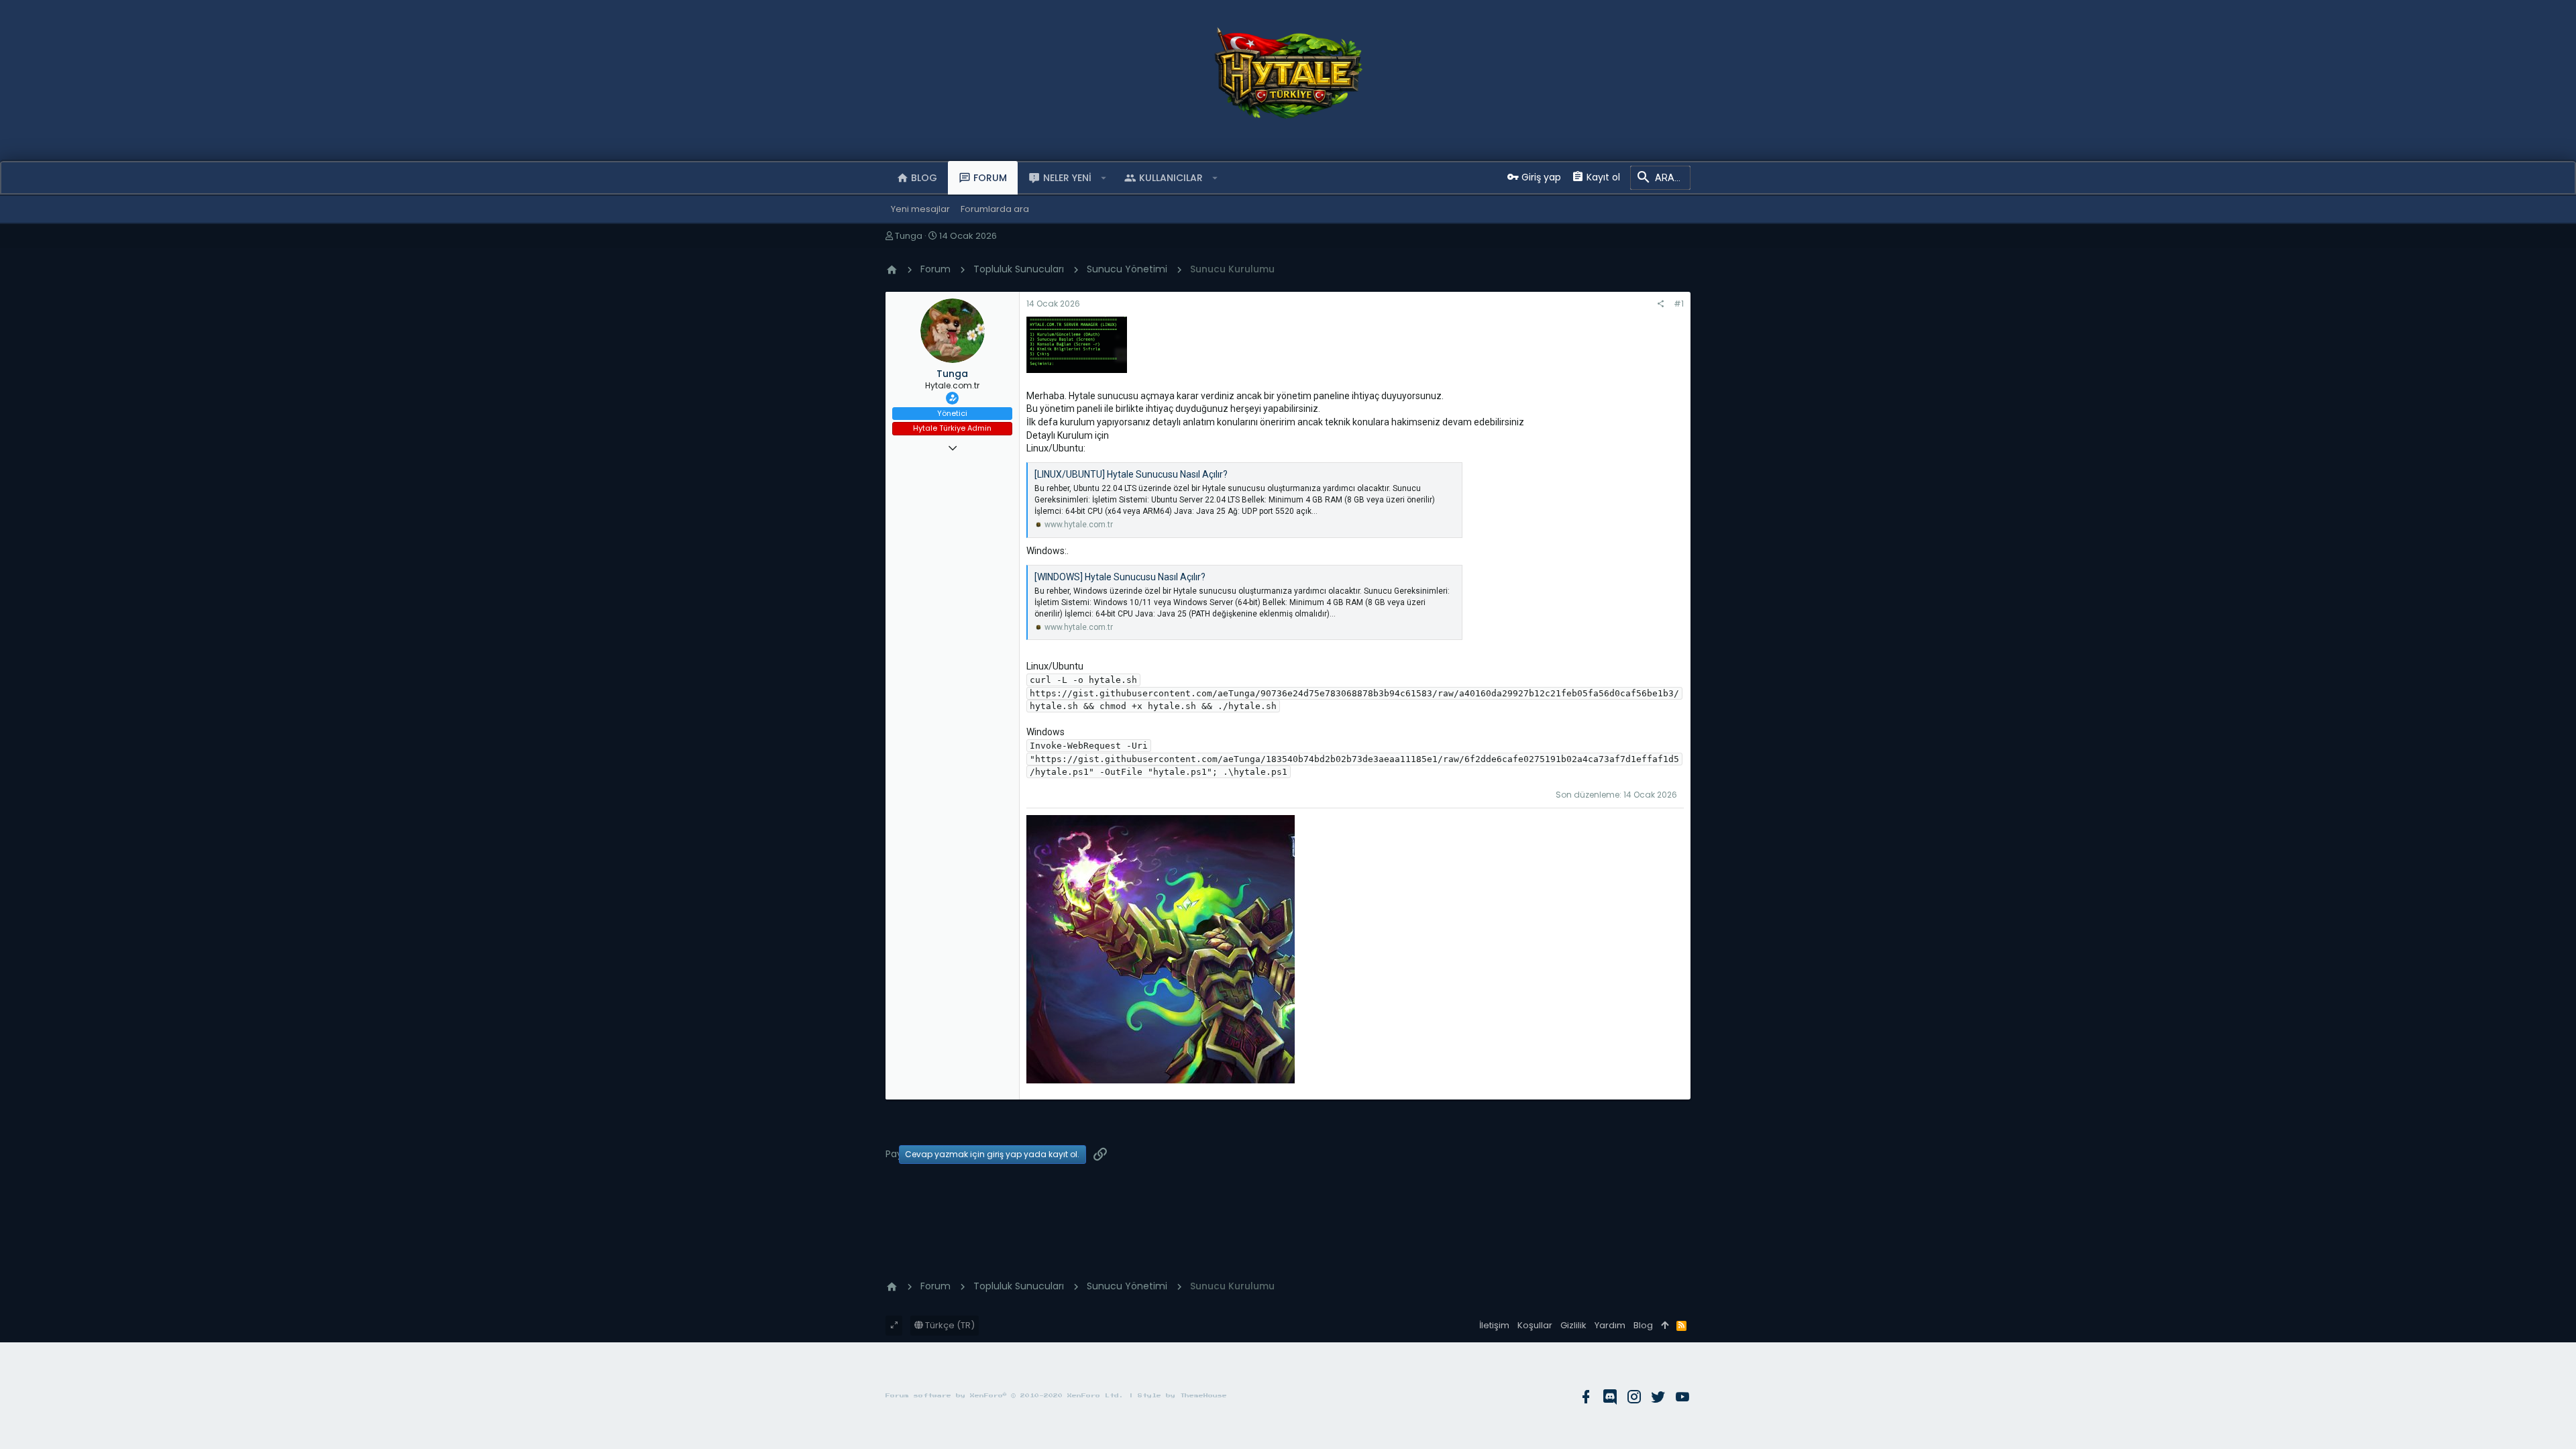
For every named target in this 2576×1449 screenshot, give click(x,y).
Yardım (1610, 1325)
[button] (1104, 178)
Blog (1643, 1325)
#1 (1679, 304)
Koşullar (1535, 1325)
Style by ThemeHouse (1182, 1396)
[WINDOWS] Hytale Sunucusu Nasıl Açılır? (1120, 577)
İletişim (1494, 1325)
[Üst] (1665, 1326)
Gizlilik (1573, 1325)
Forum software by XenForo (1005, 1396)
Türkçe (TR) (949, 1325)
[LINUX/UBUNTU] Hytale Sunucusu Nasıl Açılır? (1131, 474)
